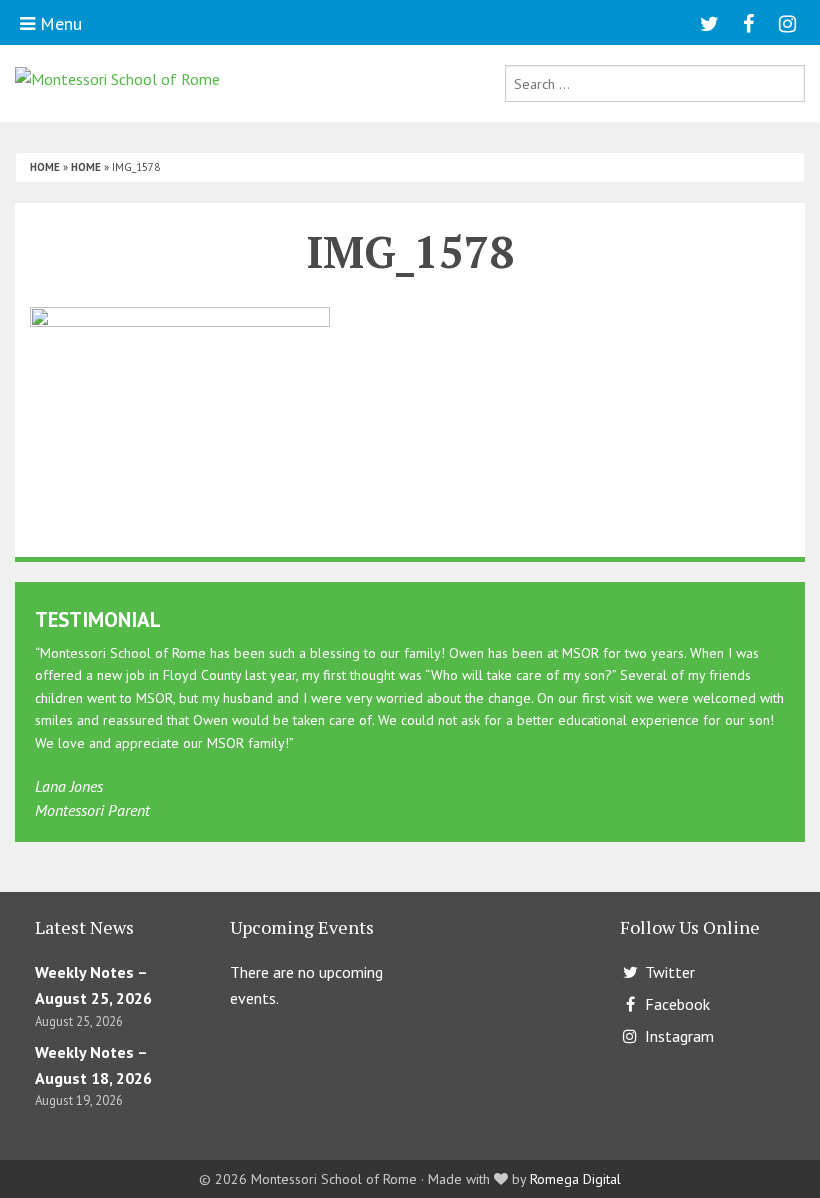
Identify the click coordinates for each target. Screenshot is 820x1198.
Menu (58, 23)
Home (45, 167)
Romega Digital (575, 1179)
